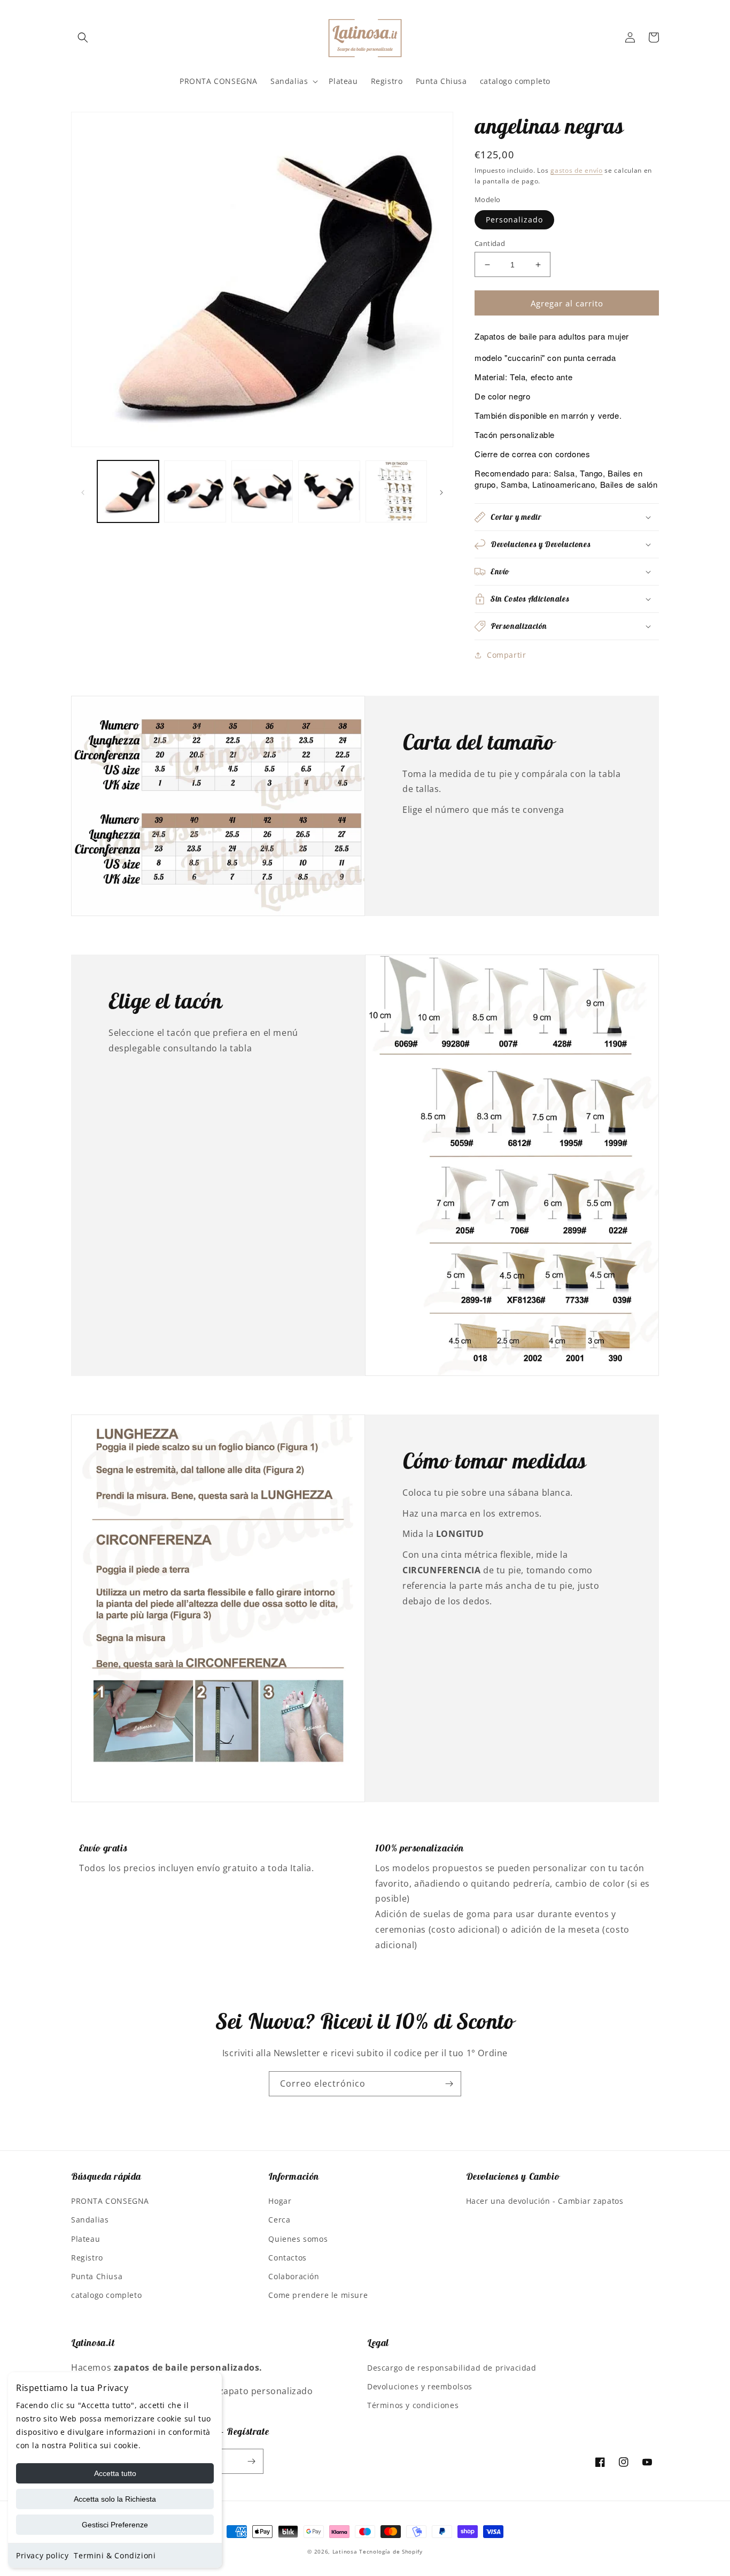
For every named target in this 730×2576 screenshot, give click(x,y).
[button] (83, 37)
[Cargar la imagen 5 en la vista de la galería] (396, 491)
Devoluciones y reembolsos (420, 2386)
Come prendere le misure (318, 2295)
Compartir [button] (506, 655)
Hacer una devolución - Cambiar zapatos (545, 2201)
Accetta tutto (115, 2473)
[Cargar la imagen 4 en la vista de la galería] (329, 491)
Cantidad (490, 243)
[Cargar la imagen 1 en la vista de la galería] (128, 491)
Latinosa (345, 2551)
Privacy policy (42, 2555)
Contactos (287, 2258)
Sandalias (90, 2220)
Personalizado (514, 220)
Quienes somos (298, 2239)
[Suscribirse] (449, 2084)
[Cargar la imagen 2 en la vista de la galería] (195, 491)
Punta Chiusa (97, 2276)
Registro (87, 2258)
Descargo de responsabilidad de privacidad (452, 2368)
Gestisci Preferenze (115, 2525)
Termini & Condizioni (115, 2555)
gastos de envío (577, 170)
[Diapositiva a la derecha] (441, 491)
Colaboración (294, 2276)
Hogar (280, 2201)
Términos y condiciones (413, 2405)
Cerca (279, 2220)
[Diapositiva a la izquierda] (83, 491)
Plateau (86, 2239)
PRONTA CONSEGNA (110, 2201)
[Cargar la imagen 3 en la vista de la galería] (262, 491)
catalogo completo (106, 2295)
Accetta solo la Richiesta (115, 2499)
